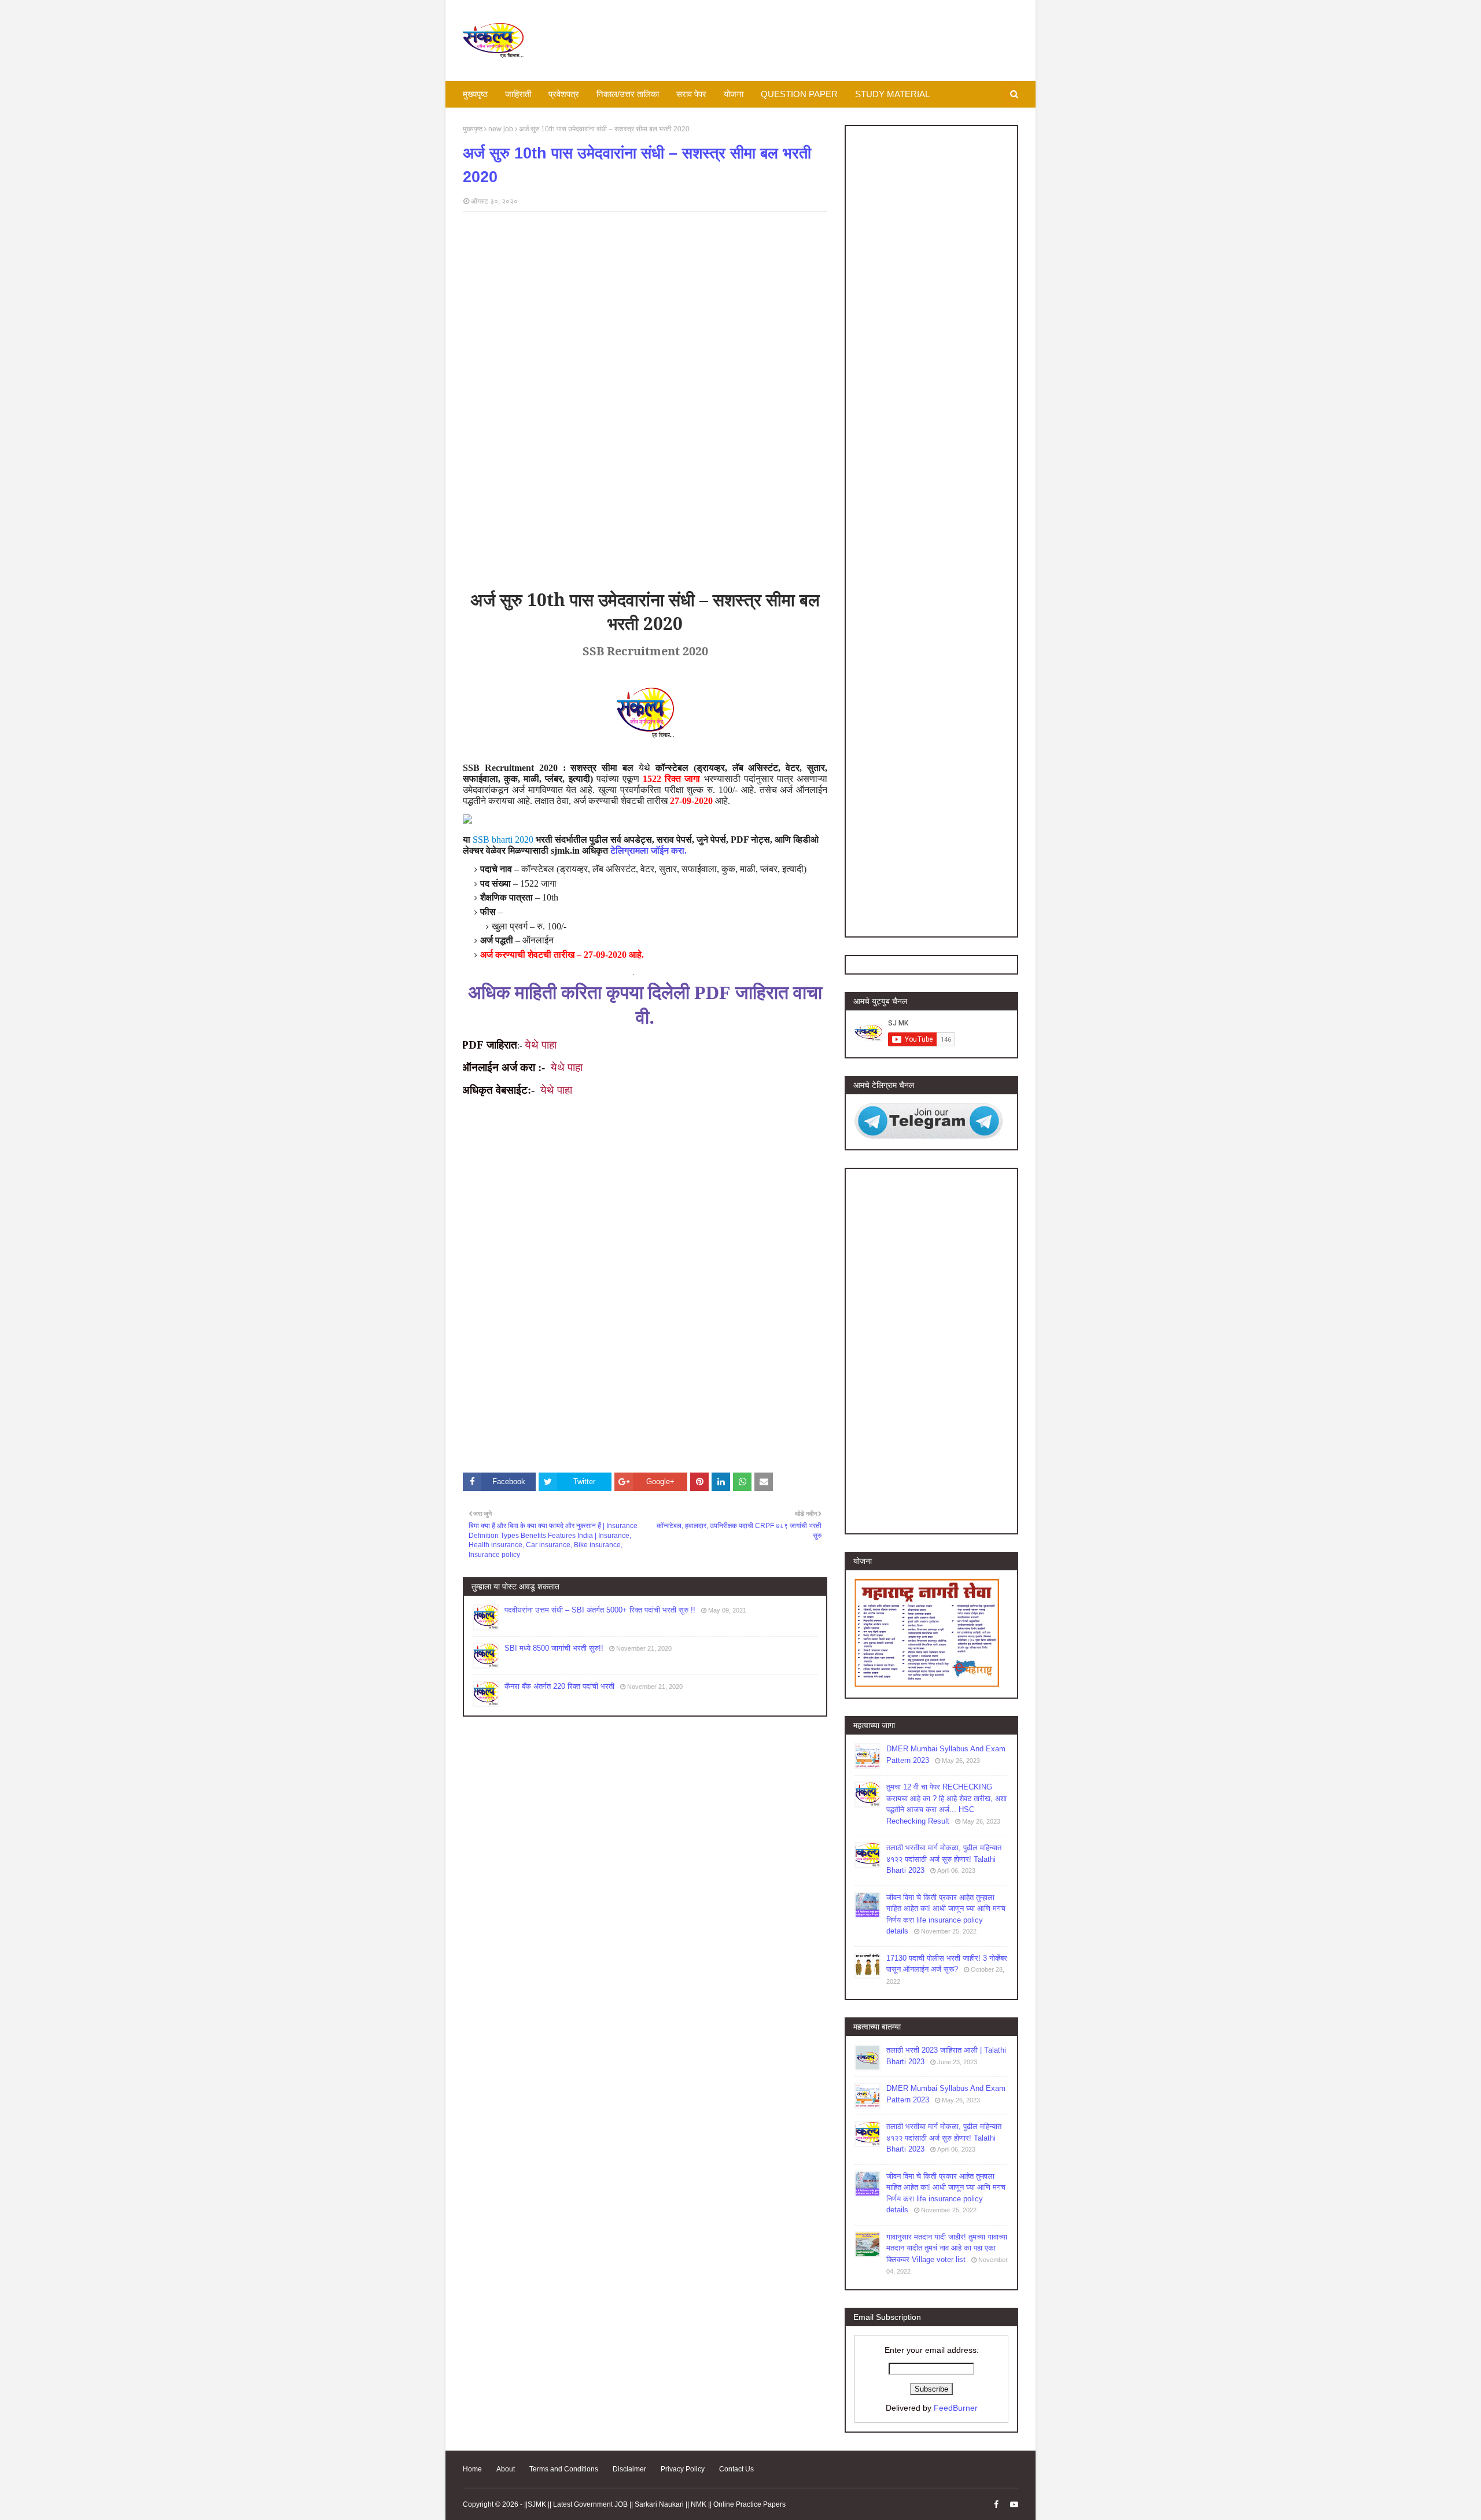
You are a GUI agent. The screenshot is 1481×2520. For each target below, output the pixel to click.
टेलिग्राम (625, 851)
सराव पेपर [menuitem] (691, 94)
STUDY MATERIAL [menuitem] (892, 94)
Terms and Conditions (564, 2469)
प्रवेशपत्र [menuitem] (564, 94)
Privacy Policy (683, 2469)
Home (472, 2469)
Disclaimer (629, 2469)
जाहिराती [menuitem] (518, 94)
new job (501, 129)
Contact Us (736, 2469)
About (506, 2469)
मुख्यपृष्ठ (473, 129)
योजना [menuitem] (734, 94)
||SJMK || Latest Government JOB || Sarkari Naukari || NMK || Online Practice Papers (655, 2504)
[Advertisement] (645, 304)
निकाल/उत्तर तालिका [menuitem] (628, 94)
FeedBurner (956, 2408)
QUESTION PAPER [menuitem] (799, 94)
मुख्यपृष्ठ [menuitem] (475, 94)
